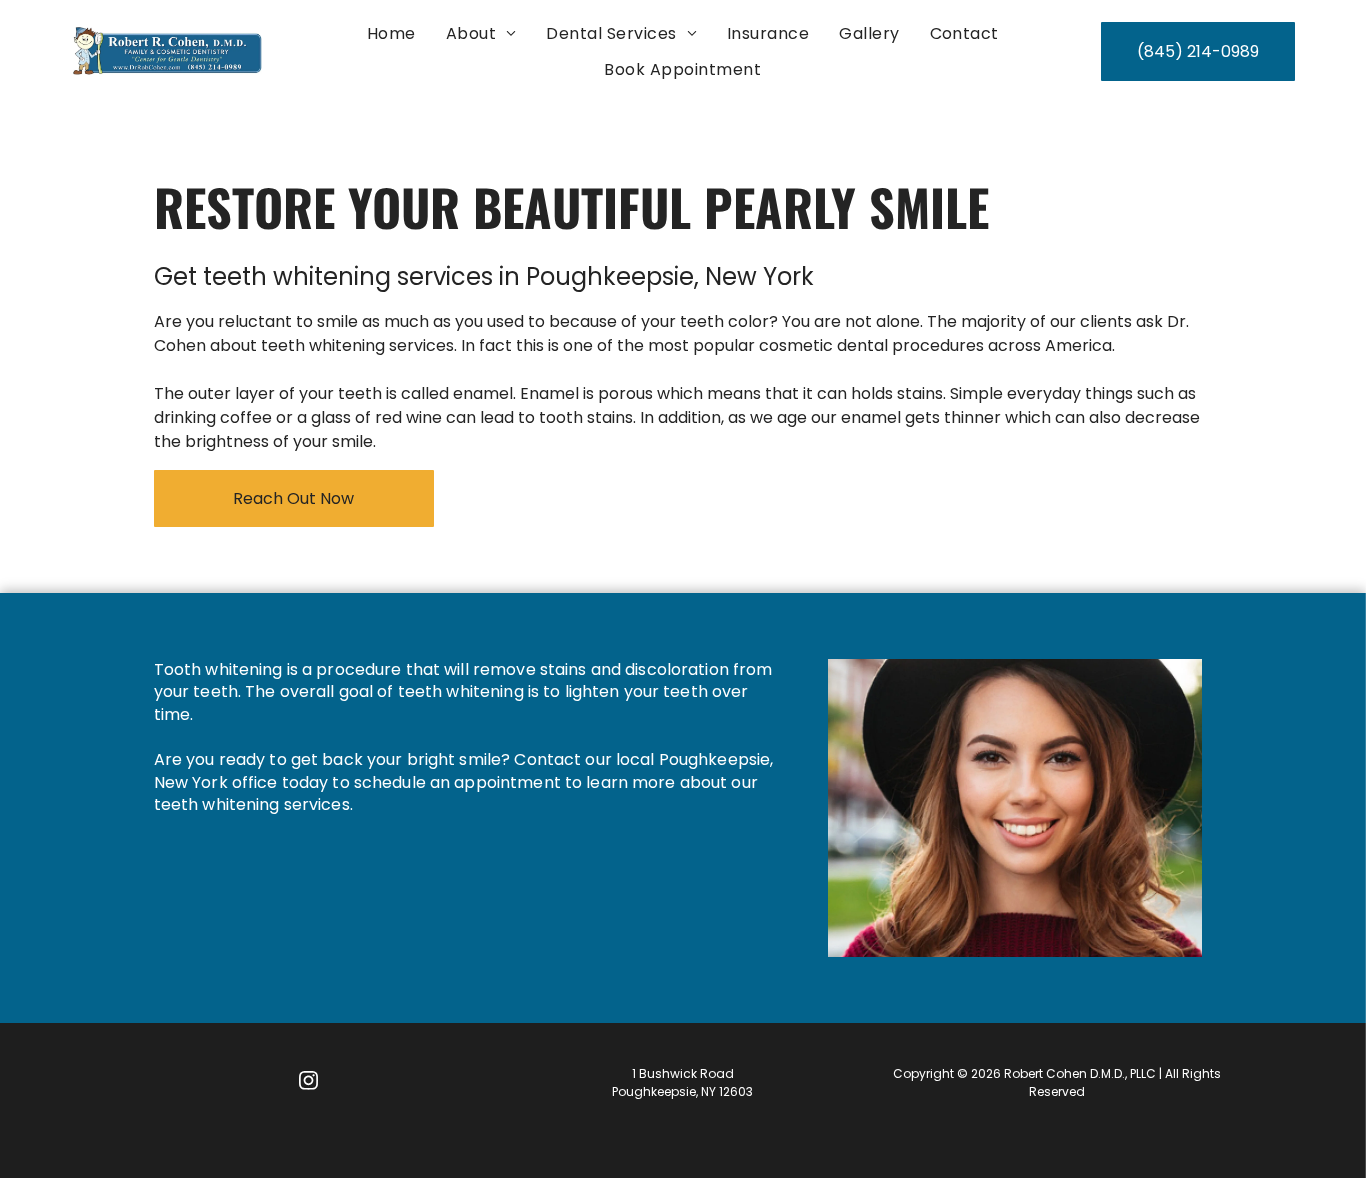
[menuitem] (391, 33)
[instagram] (308, 1082)
